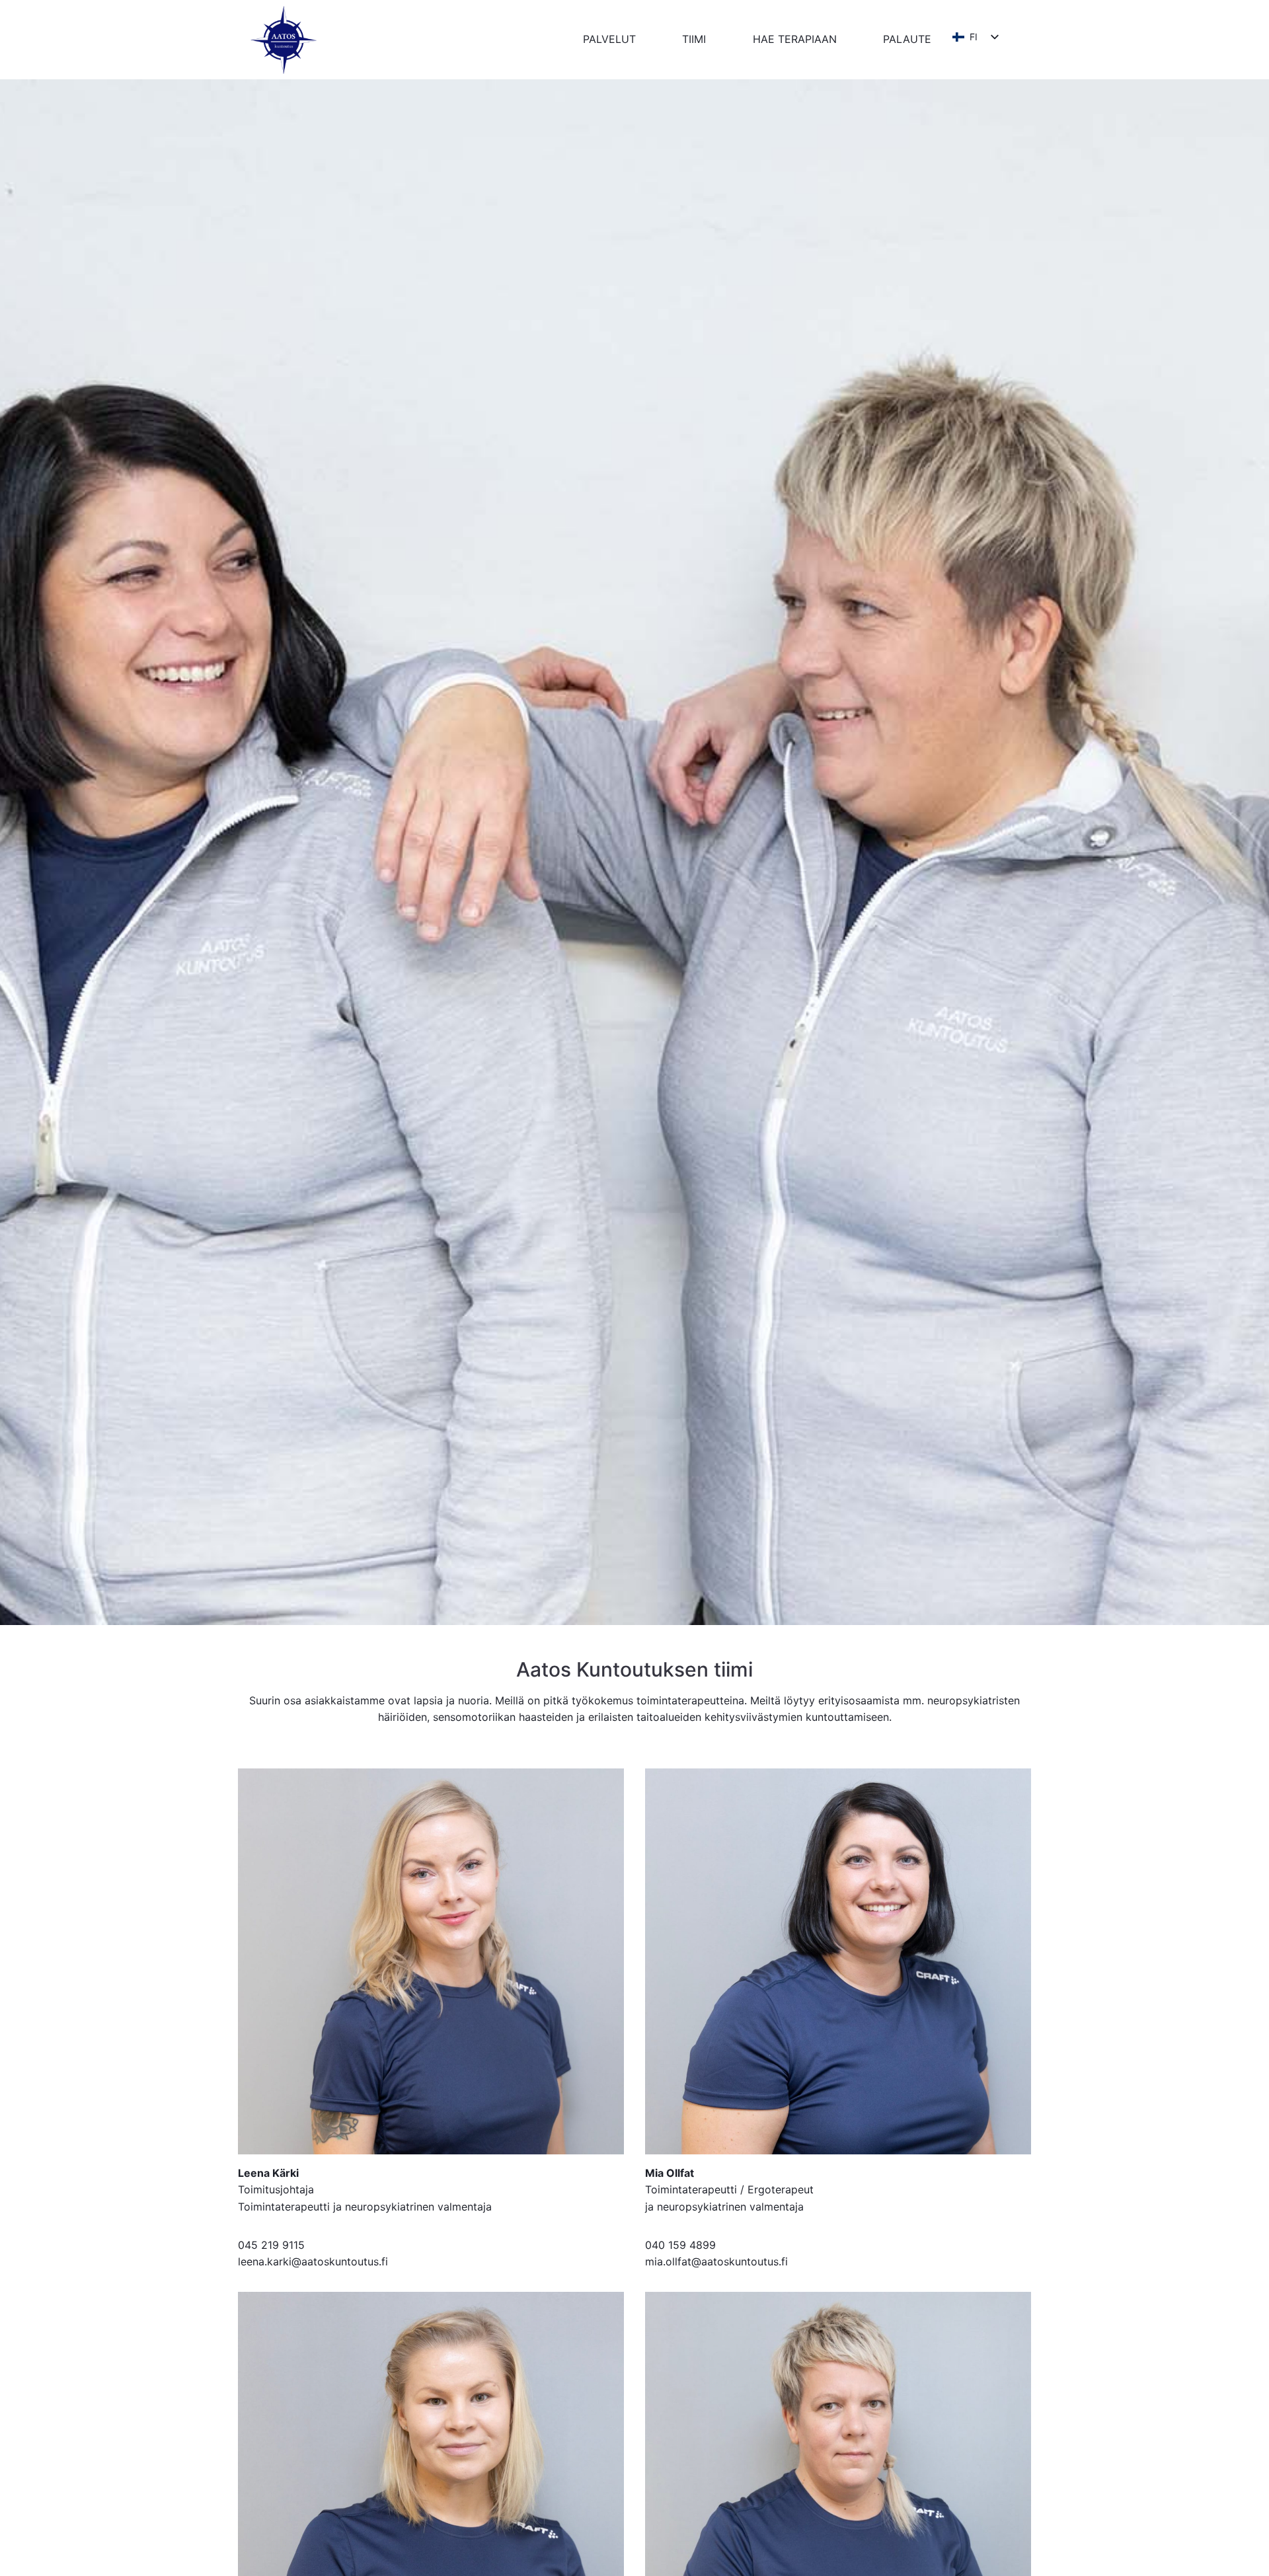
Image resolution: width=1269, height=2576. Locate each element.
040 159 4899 (680, 2245)
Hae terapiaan (795, 39)
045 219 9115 (271, 2245)
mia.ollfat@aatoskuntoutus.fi (716, 2261)
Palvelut (609, 39)
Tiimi (694, 39)
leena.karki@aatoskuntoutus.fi (313, 2261)
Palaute (907, 39)
